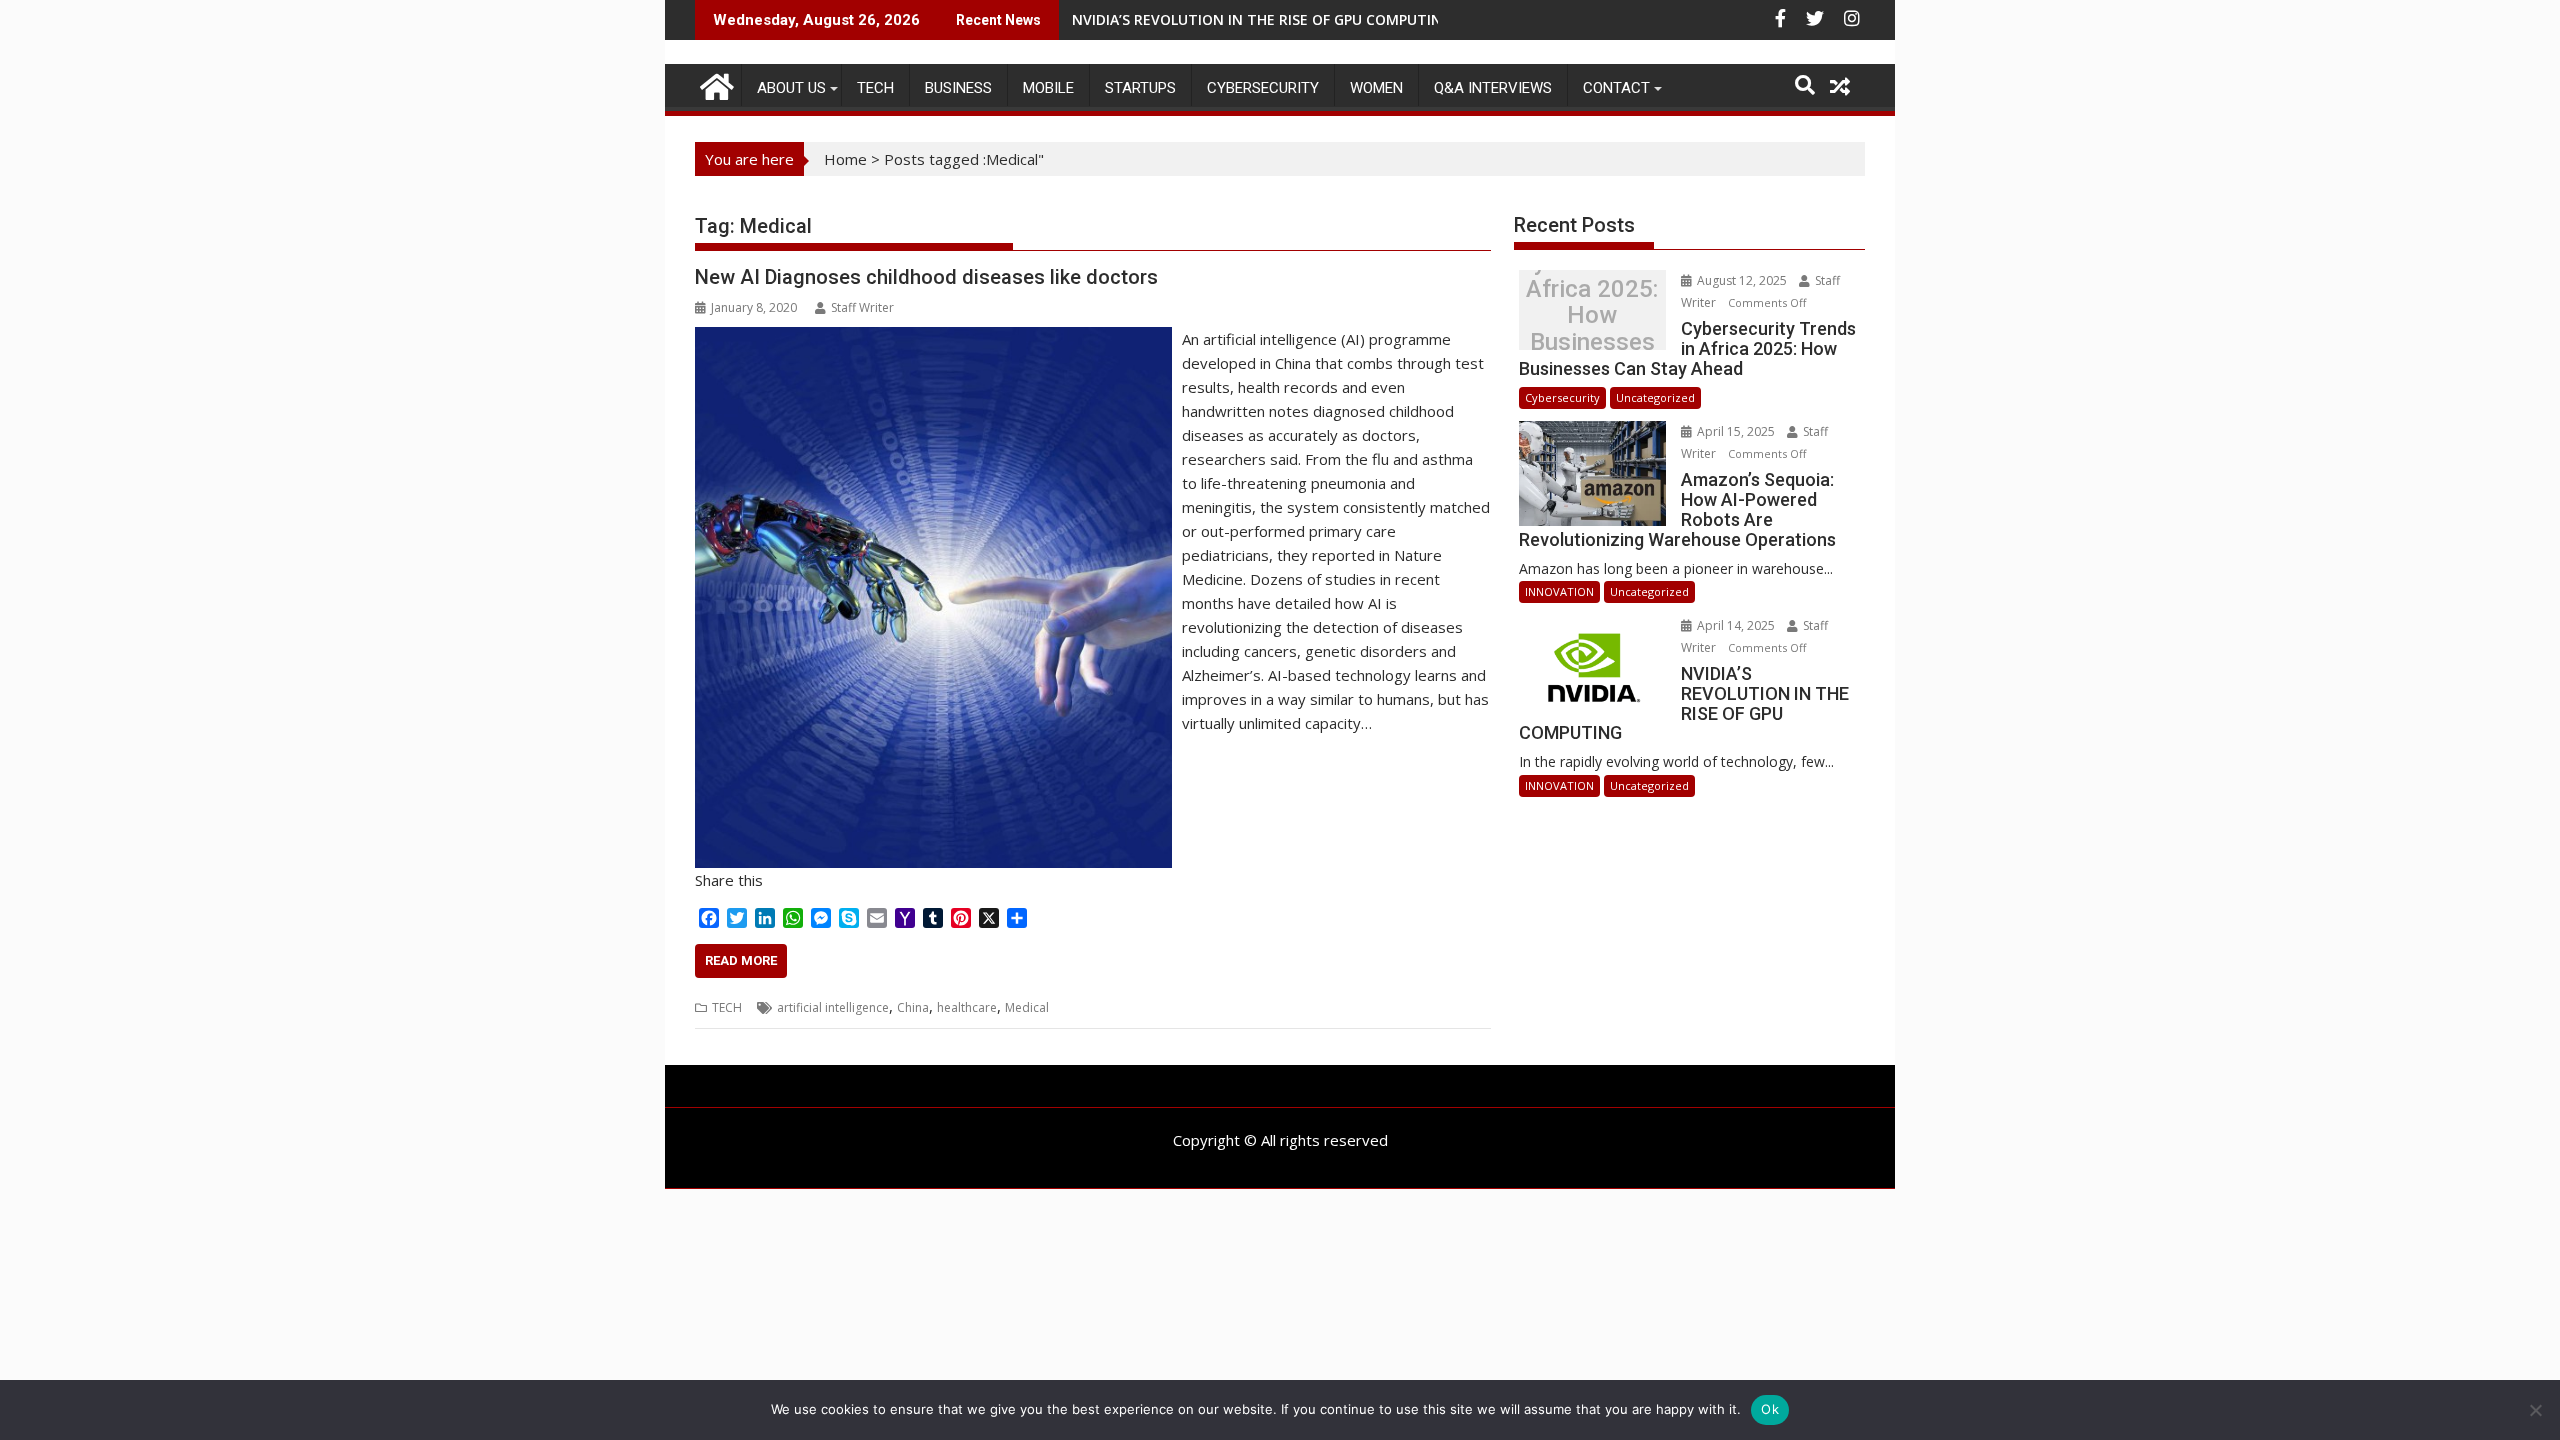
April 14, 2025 (1736, 625)
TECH (875, 88)
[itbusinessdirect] (714, 83)
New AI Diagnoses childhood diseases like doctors (926, 277)
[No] (2535, 1410)
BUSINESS (958, 88)
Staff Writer (862, 307)
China (913, 1007)
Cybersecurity (1263, 88)
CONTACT (1616, 88)
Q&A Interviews (1493, 88)
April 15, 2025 (1736, 431)
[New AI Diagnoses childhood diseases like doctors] (933, 339)
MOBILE (1048, 88)
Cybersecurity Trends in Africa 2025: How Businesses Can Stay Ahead (1592, 315)
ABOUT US (791, 88)
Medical (1027, 1007)
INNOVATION (1559, 591)
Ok (1770, 1409)
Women (1376, 88)
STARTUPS (1140, 88)
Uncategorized (1655, 397)
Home (845, 159)
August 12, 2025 (1742, 280)
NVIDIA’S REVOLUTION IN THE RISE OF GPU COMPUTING (1262, 19)
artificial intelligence (833, 1007)
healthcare (967, 1007)
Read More (741, 960)
